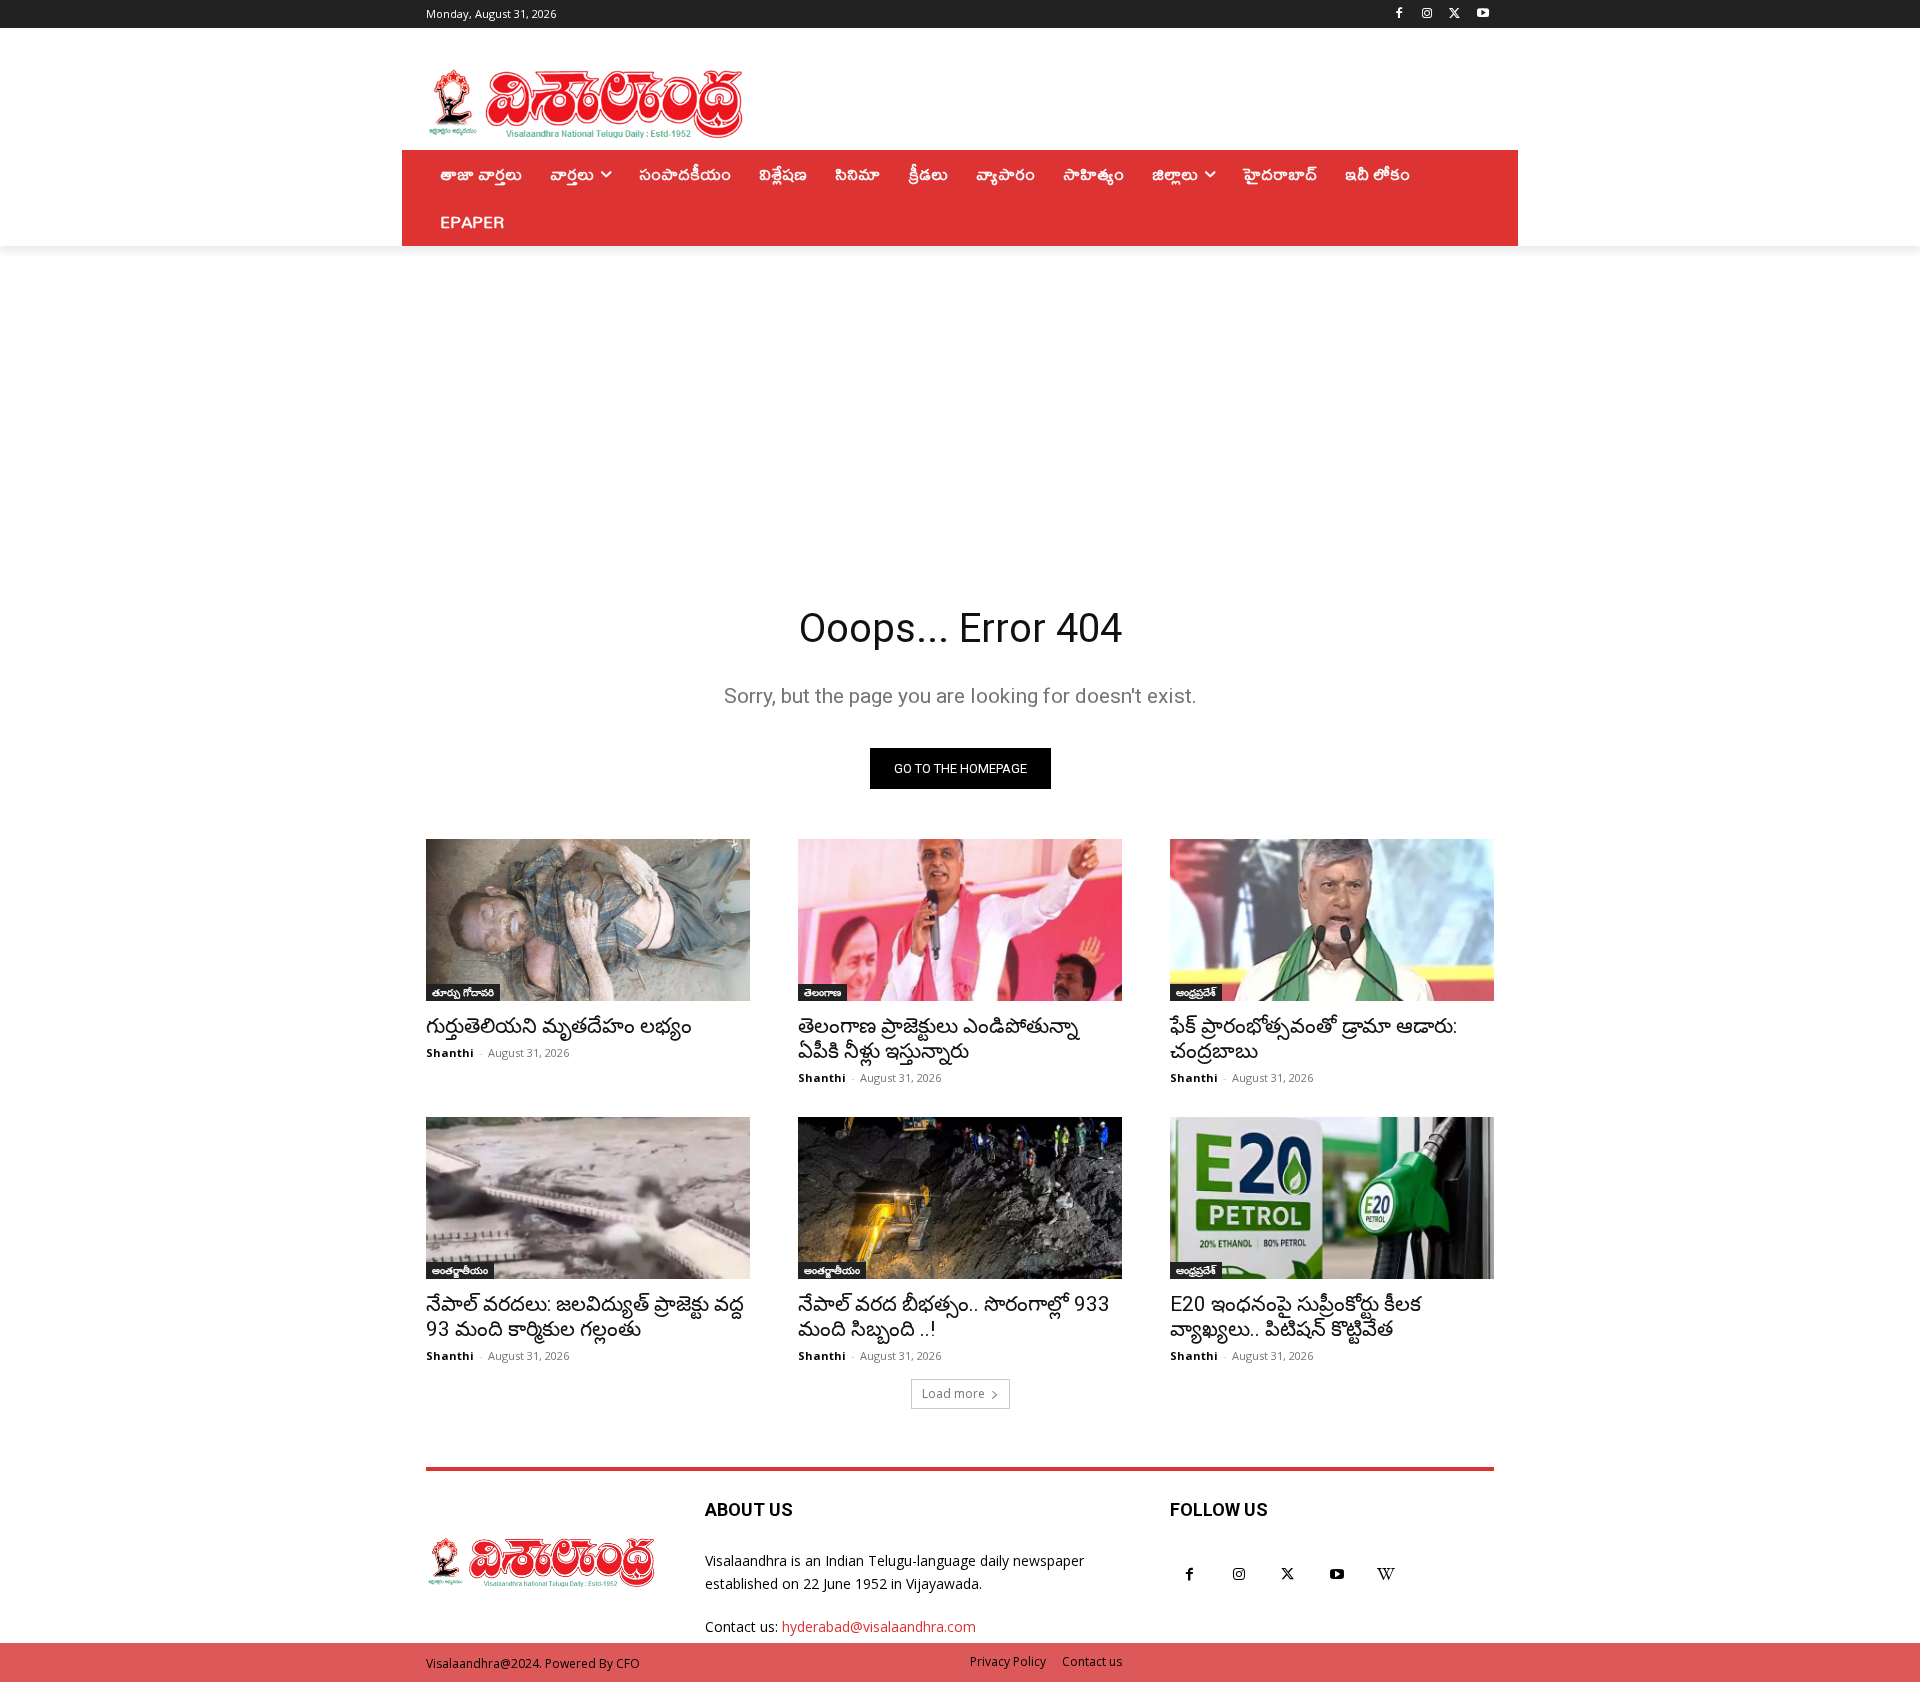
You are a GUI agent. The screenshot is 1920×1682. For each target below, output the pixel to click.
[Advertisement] (960, 396)
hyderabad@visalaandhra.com (879, 1626)
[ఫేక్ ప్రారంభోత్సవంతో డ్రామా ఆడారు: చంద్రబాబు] (1332, 920)
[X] (1454, 14)
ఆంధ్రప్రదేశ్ (1196, 992)
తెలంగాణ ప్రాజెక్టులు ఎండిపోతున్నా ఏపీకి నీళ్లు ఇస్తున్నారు (938, 1038)
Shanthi (450, 1052)
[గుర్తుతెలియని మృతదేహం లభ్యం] (588, 920)
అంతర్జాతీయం (460, 1270)
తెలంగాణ (822, 992)
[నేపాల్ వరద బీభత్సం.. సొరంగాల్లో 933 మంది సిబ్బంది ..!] (960, 1198)
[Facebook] (1399, 14)
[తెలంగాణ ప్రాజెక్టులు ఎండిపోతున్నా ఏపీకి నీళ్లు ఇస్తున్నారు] (960, 920)
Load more (953, 1393)
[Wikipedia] (1386, 1574)
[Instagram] (1427, 14)
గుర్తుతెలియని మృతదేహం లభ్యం (559, 1026)
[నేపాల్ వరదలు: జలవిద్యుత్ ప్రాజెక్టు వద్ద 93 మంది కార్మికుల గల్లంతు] (588, 1198)
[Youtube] (1482, 14)
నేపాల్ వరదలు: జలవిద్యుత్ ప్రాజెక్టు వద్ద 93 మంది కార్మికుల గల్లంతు (585, 1316)
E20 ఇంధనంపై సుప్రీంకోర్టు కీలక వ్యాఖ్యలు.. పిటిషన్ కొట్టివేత (1295, 1316)
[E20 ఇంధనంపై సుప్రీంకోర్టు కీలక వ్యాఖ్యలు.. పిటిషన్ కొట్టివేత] (1332, 1198)
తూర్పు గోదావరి (463, 992)
